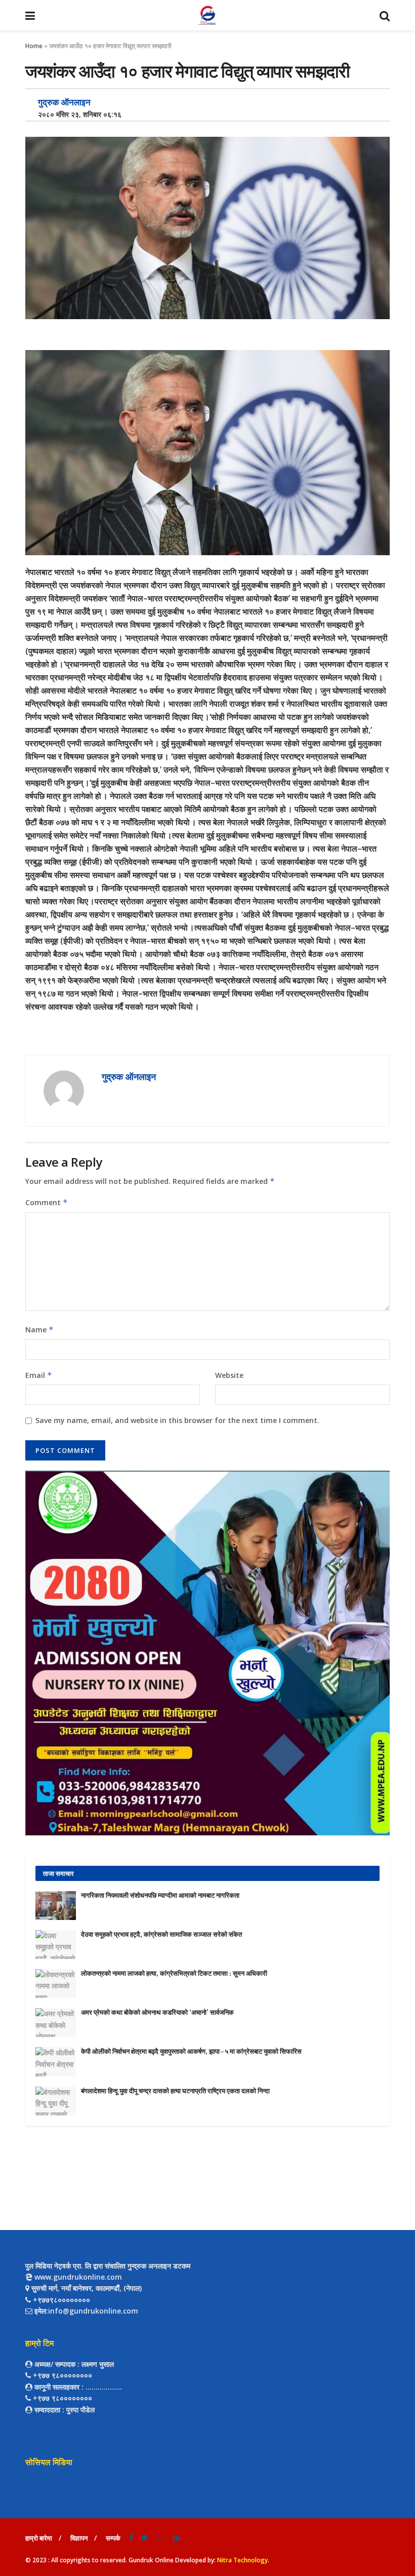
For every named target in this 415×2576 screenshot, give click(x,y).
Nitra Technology (242, 2560)
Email (39, 1375)
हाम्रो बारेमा (39, 2538)
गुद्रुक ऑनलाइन (64, 102)
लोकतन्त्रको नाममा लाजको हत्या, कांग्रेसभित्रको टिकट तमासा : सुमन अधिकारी (174, 1973)
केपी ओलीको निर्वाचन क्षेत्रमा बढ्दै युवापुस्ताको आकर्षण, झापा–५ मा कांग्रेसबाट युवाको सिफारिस (191, 2051)
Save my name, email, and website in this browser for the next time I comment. (177, 1420)
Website (229, 1375)
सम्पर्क (113, 2538)
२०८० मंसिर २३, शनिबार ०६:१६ (77, 114)
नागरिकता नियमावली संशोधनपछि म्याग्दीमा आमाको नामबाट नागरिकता (160, 1895)
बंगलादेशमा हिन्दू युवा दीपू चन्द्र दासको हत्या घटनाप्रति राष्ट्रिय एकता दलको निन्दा (175, 2091)
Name (39, 1330)
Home (34, 46)
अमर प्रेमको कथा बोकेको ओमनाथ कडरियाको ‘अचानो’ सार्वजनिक (157, 2012)
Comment (47, 1202)
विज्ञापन (79, 2538)
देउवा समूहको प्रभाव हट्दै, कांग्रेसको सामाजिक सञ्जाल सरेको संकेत (161, 1934)
